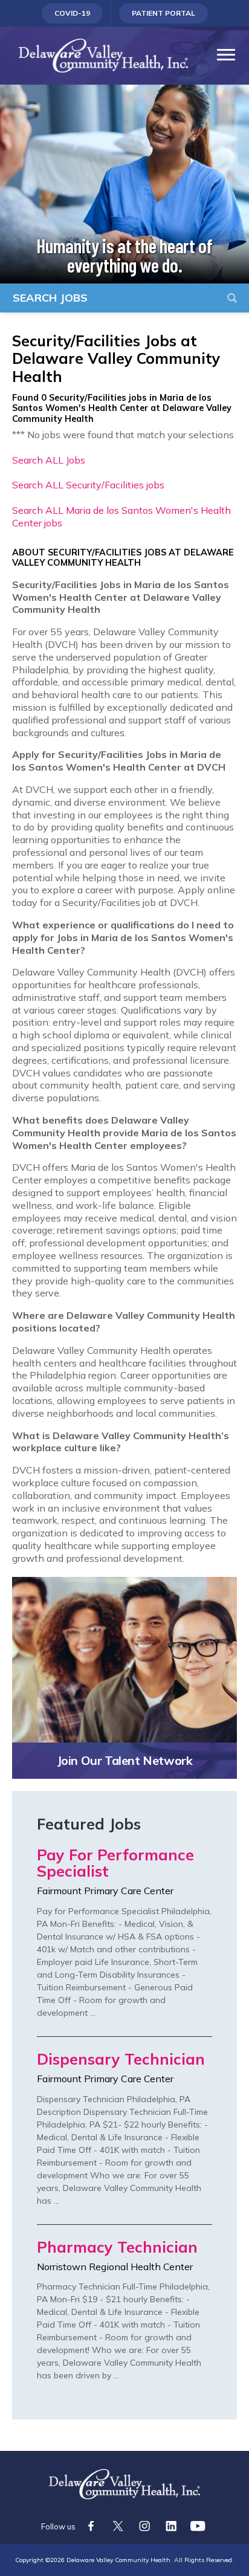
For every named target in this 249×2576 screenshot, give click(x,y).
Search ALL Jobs (49, 460)
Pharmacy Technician (117, 2248)
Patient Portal (163, 16)
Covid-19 (73, 16)
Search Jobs (50, 298)
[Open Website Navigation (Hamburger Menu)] (223, 31)
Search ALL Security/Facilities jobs (88, 485)
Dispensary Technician (121, 2060)
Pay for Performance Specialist (115, 1864)
